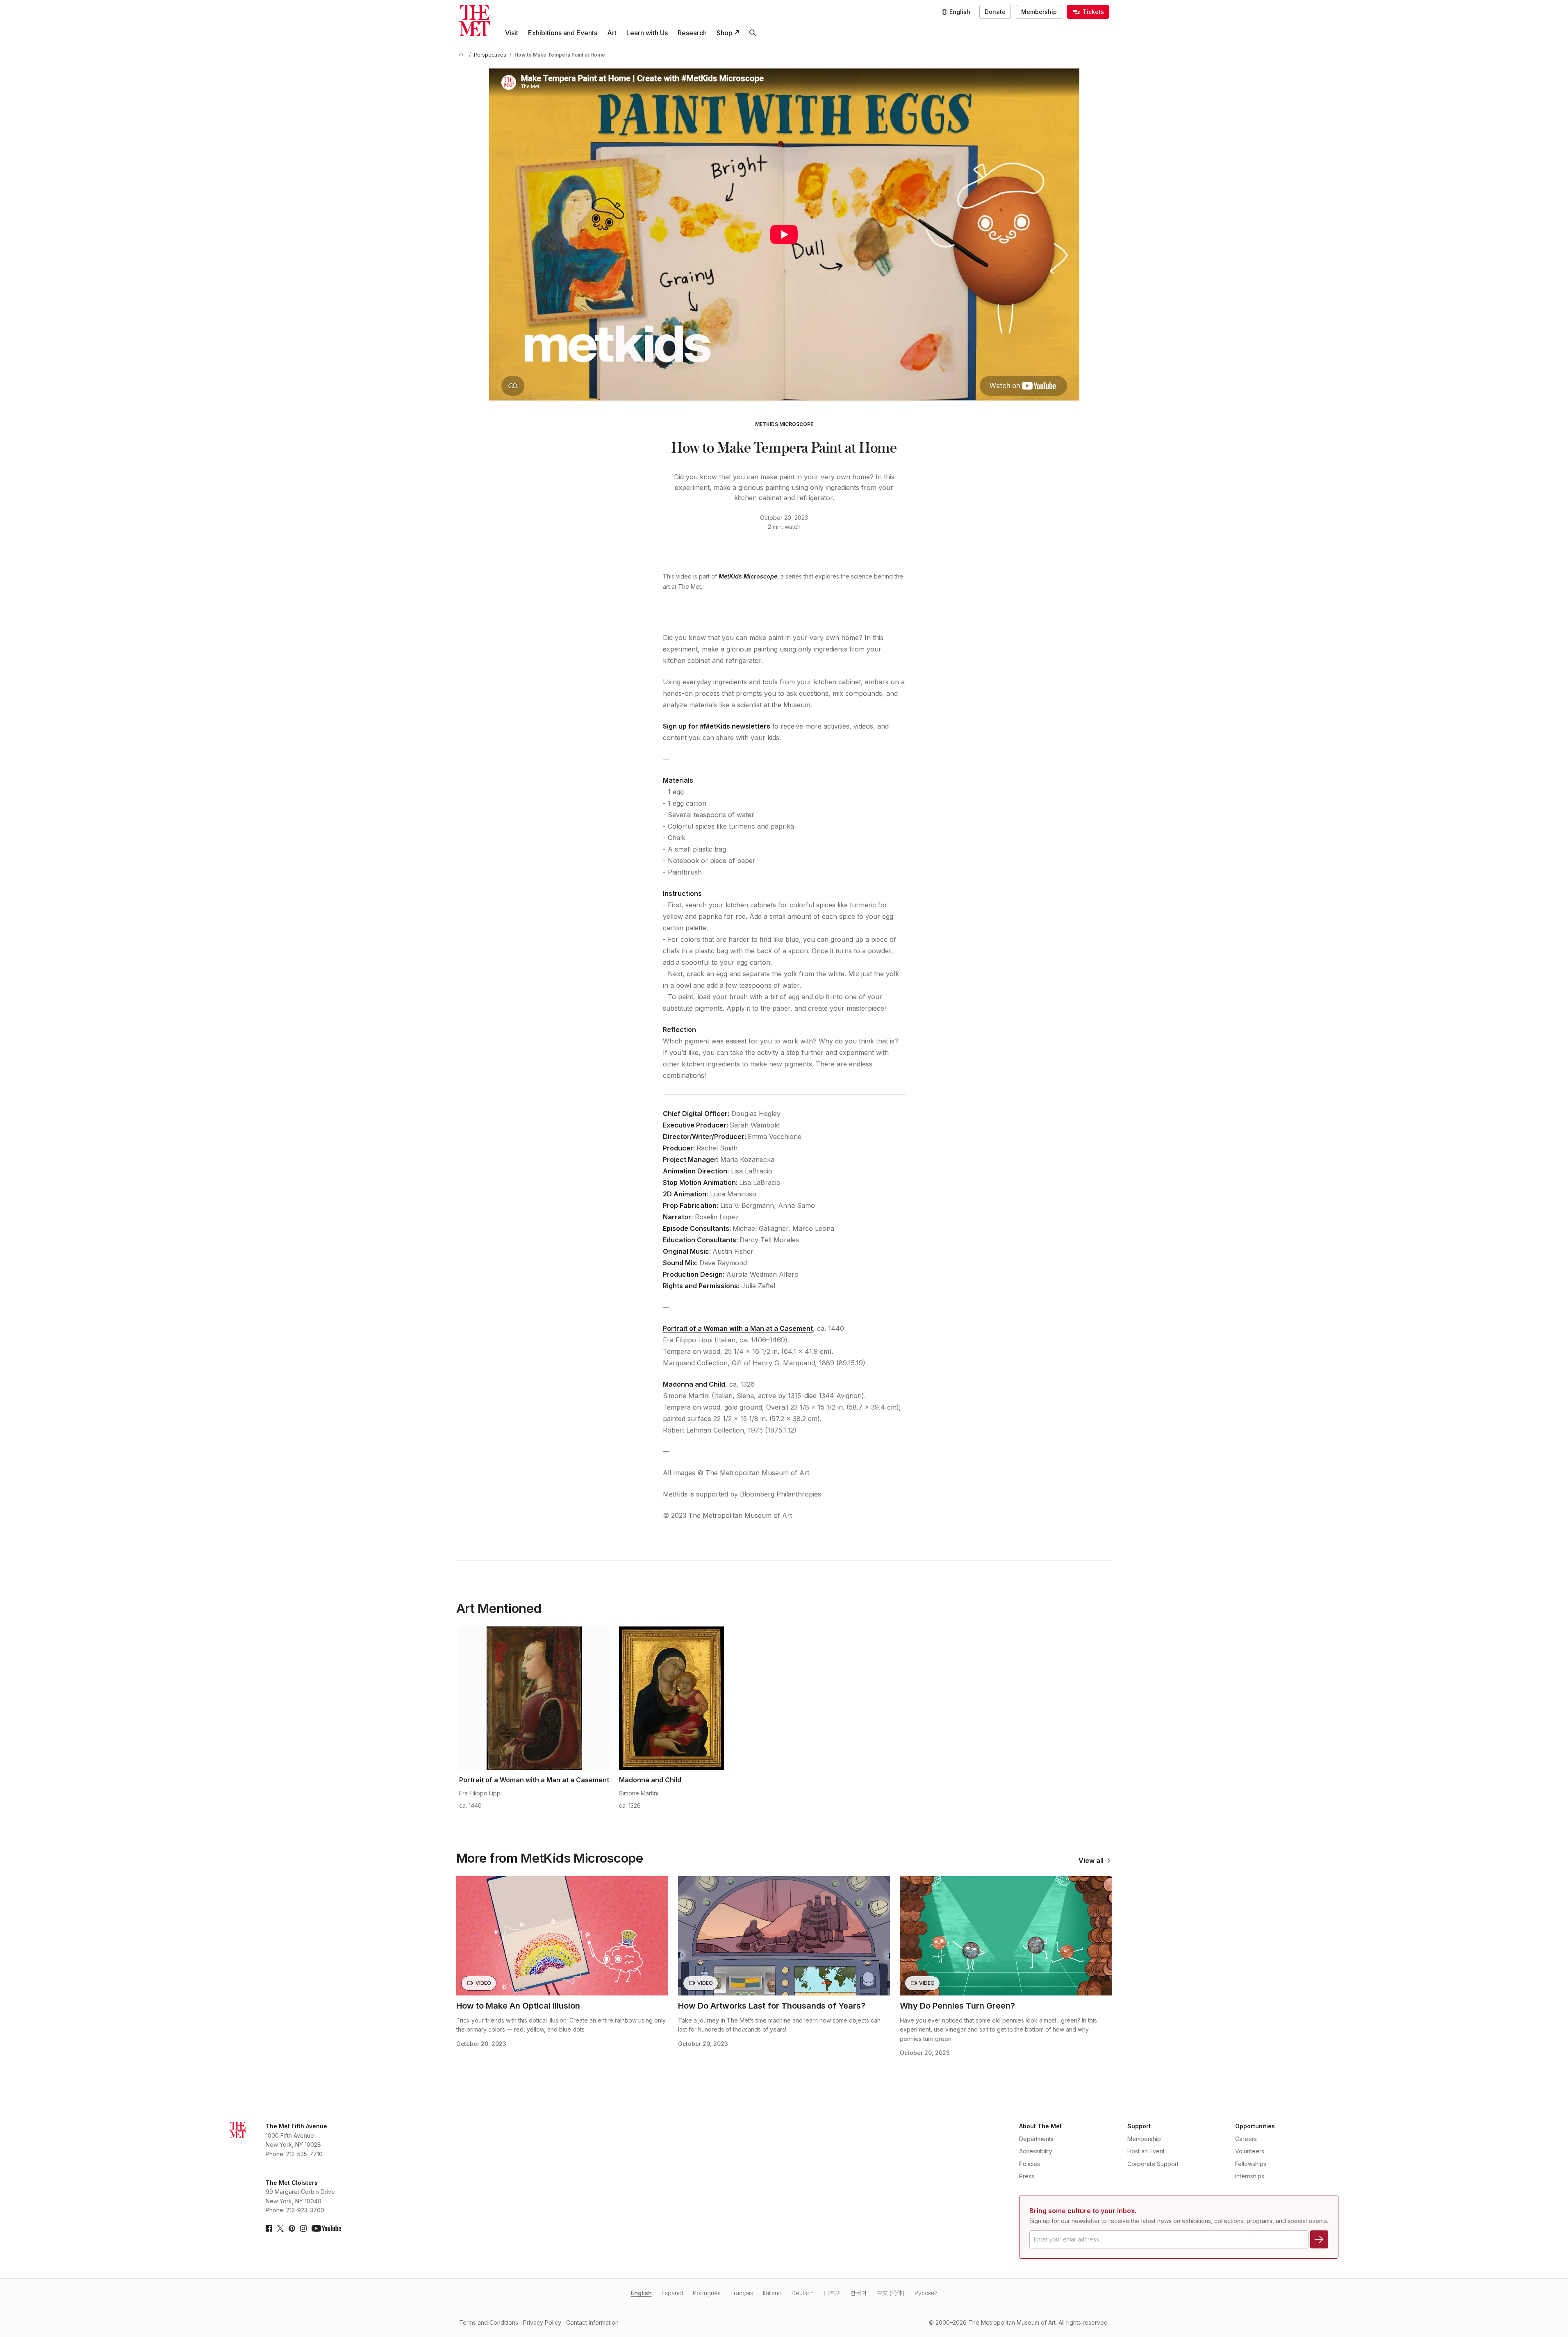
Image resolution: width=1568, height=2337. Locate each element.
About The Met (1040, 2126)
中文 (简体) (891, 2293)
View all (1091, 1861)
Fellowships (1251, 2164)
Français (742, 2293)
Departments (1036, 2139)
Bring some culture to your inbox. (1083, 2211)
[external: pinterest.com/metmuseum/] (292, 2228)
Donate (995, 12)
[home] (462, 55)
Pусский (926, 2293)
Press (1027, 2176)
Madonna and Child (694, 1384)
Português (707, 2293)
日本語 (832, 2293)
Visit (512, 33)
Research (692, 33)
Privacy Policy (542, 2322)
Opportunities (1255, 2126)
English (641, 2293)
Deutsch (803, 2293)
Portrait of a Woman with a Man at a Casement (738, 1328)
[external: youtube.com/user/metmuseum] (326, 2228)
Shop (725, 33)
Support (1139, 2126)
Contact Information (592, 2322)
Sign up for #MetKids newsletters (717, 726)
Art (612, 33)
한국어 (859, 2293)
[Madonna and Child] (671, 1698)
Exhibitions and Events (563, 33)
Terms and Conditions (489, 2322)
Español (672, 2293)
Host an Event (1146, 2151)
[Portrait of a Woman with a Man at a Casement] (534, 1698)
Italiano (772, 2293)
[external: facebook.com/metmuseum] (269, 2228)
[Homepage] (475, 20)
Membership (1039, 12)
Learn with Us (647, 33)
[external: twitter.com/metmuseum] (280, 2228)
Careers (1246, 2139)
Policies (1030, 2164)
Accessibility (1036, 2151)
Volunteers (1250, 2151)
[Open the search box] (753, 33)
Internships (1250, 2176)
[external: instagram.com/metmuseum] (303, 2228)
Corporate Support (1153, 2164)
